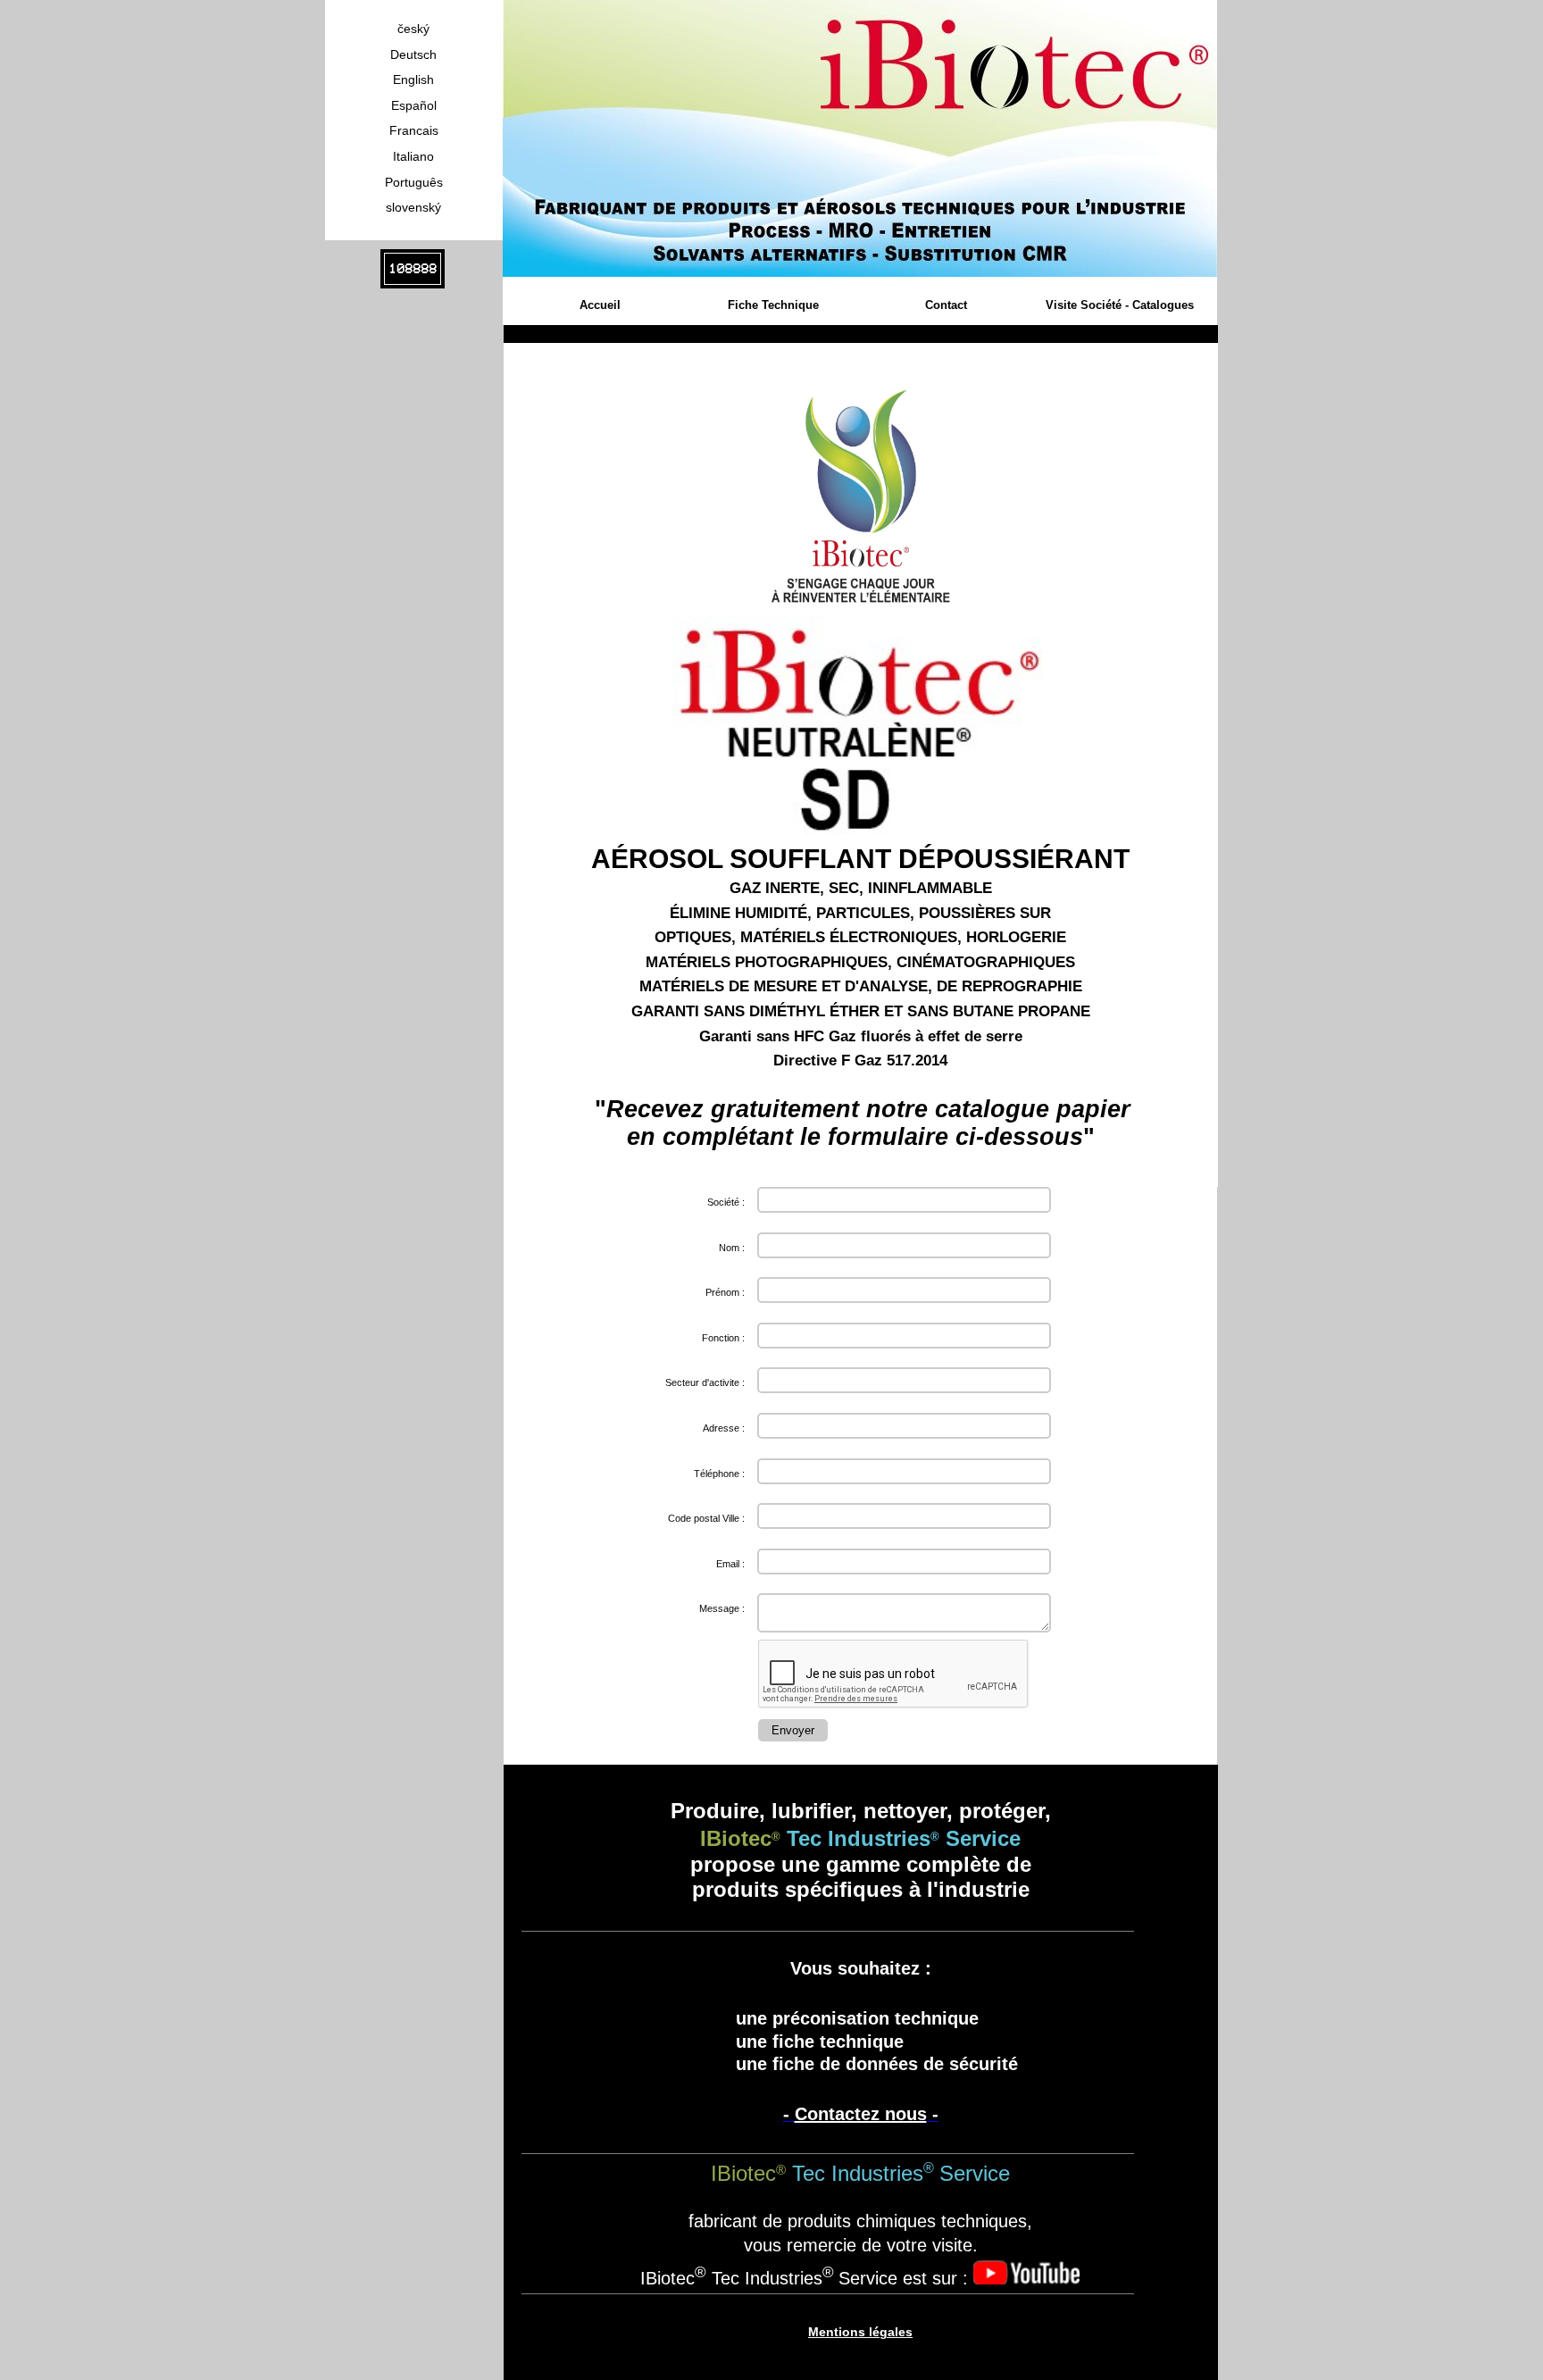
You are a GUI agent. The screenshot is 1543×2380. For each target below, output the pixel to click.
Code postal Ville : (706, 1518)
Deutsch (413, 54)
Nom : (732, 1248)
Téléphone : (719, 1474)
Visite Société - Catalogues (1120, 305)
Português (414, 182)
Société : (726, 1202)
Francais (414, 130)
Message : (722, 1608)
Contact (946, 305)
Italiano (413, 156)
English (413, 79)
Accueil (600, 305)
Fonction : (723, 1338)
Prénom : (725, 1292)
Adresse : (724, 1428)
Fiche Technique (773, 305)
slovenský (413, 207)
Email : (730, 1564)
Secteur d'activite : (705, 1382)
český (413, 29)
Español (414, 105)
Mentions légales (860, 2332)
